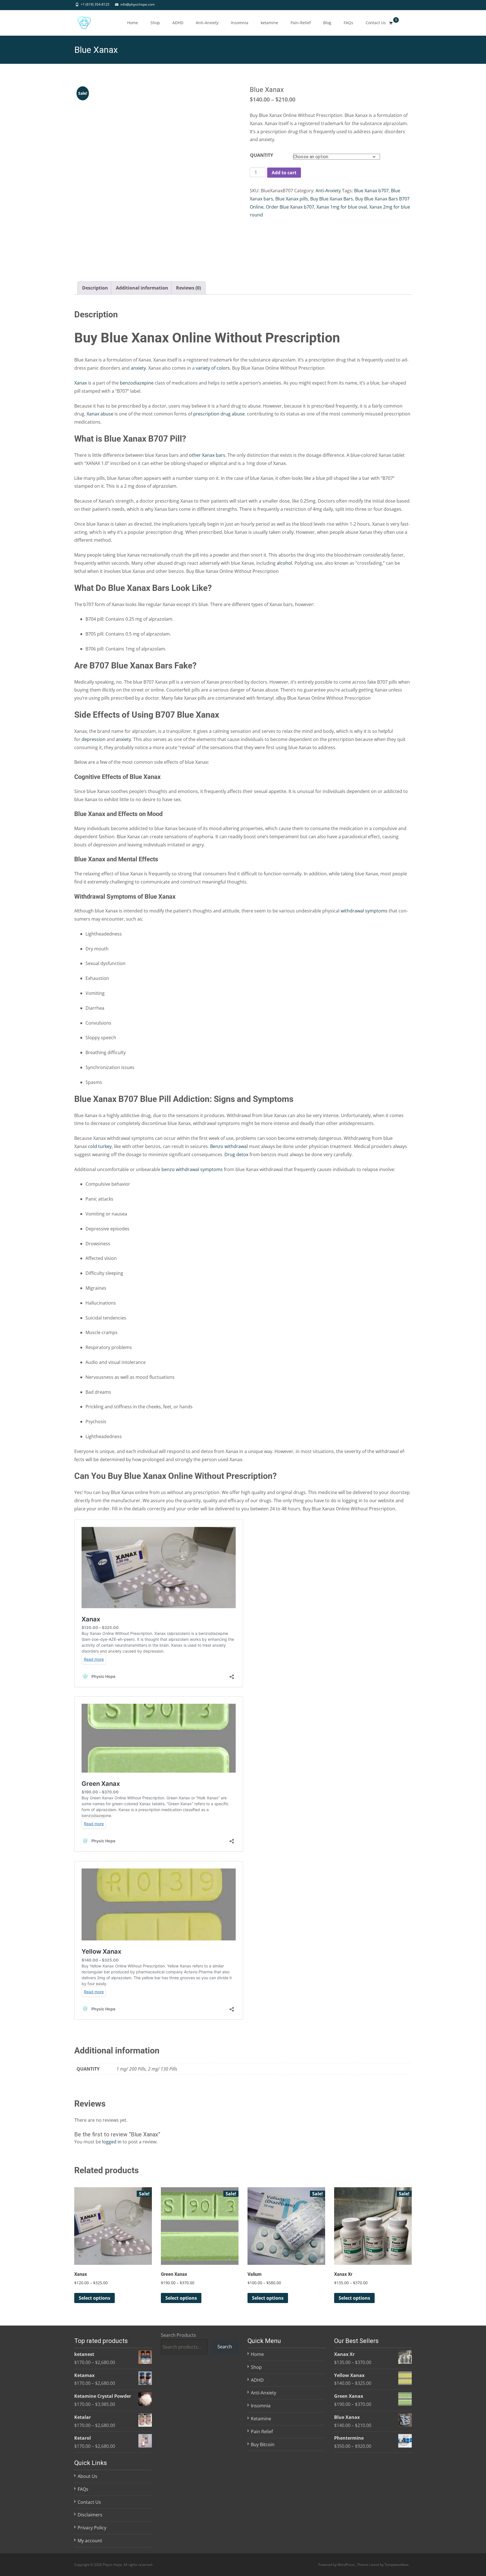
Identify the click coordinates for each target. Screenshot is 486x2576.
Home (133, 23)
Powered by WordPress (337, 2564)
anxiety (138, 368)
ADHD (178, 23)
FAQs (348, 23)
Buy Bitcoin (263, 2444)
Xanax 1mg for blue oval (342, 207)
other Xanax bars (207, 455)
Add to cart (284, 173)
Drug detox (236, 1154)
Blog (327, 23)
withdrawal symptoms (364, 911)
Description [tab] (95, 288)
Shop (155, 23)
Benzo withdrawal (229, 1146)
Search (225, 2347)
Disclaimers (90, 2515)
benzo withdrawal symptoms (192, 1169)
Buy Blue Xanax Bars (332, 199)
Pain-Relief (301, 23)
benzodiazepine (137, 383)
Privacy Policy (92, 2528)
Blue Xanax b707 (371, 191)
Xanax (81, 383)
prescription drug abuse (219, 414)
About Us (87, 2476)
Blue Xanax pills (292, 199)
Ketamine (261, 2419)
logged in (112, 2142)
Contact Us (376, 23)
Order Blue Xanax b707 (290, 207)
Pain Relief (262, 2431)
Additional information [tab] (142, 288)
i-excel (374, 2564)
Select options (94, 2298)
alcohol (284, 563)
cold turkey (100, 1146)
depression (94, 739)
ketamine (269, 23)
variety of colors (213, 368)
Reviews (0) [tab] (188, 288)
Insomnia (240, 23)
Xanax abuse (100, 414)
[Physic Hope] (80, 21)
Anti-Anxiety (207, 23)
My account (90, 2541)
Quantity (262, 155)
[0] (391, 23)
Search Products (178, 2335)
